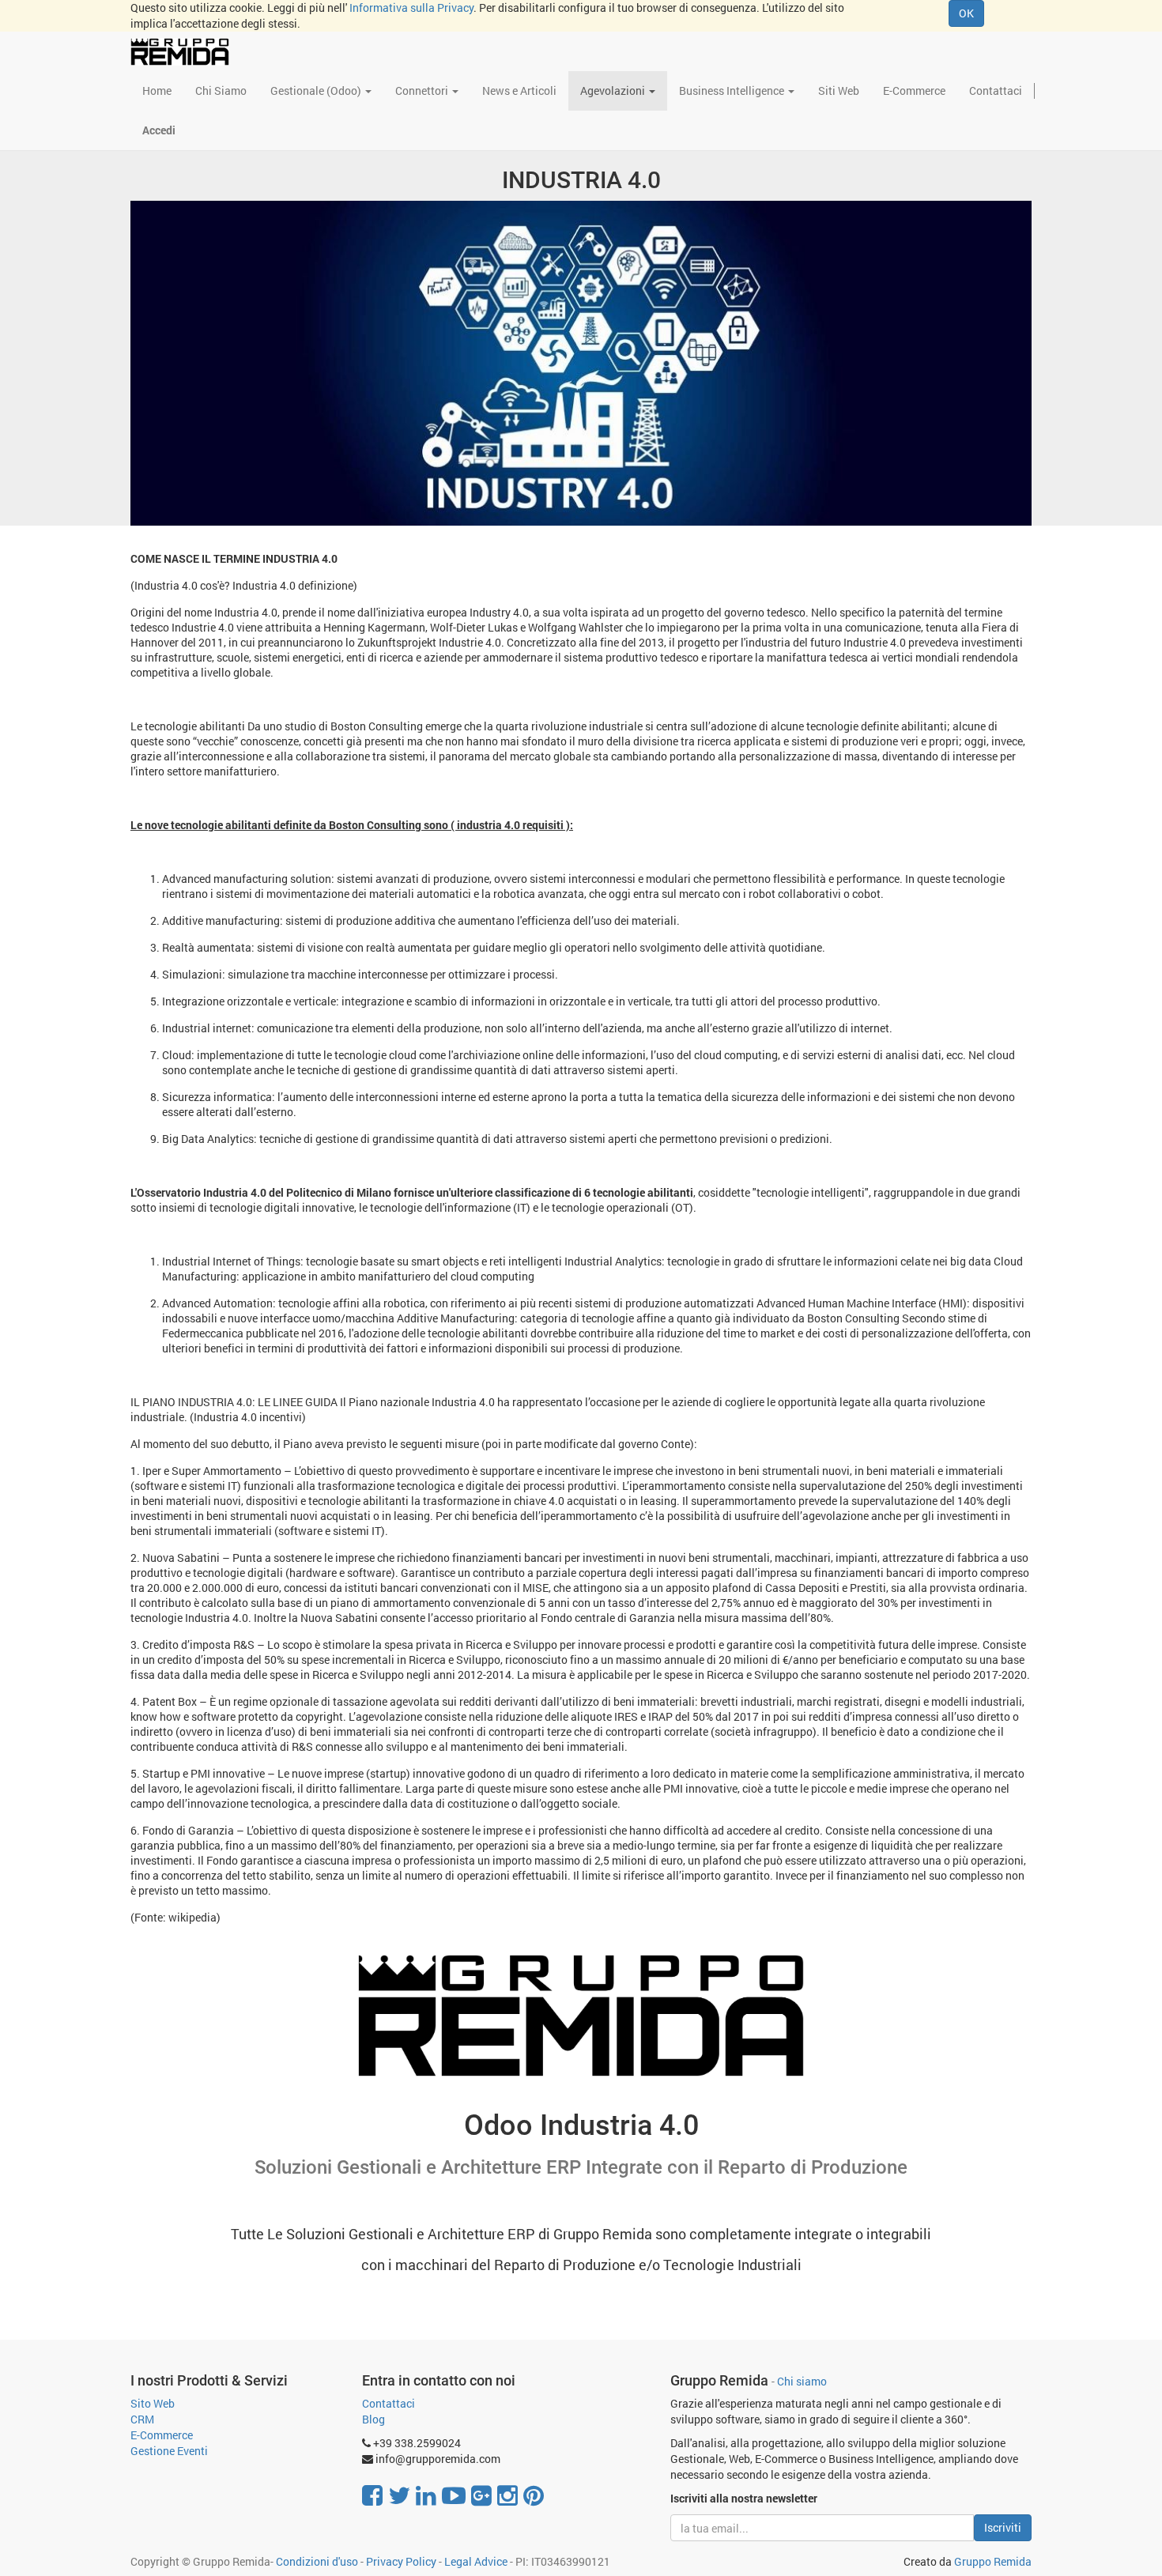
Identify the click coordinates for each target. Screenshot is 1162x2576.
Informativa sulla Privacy (411, 8)
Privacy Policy (401, 2561)
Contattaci (389, 2403)
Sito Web (153, 2403)
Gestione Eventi (169, 2451)
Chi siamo (802, 2382)
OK (966, 13)
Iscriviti (1003, 2527)
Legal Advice (476, 2561)
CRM (142, 2419)
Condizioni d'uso (317, 2561)
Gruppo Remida (993, 2561)
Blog (373, 2419)
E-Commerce (162, 2435)
